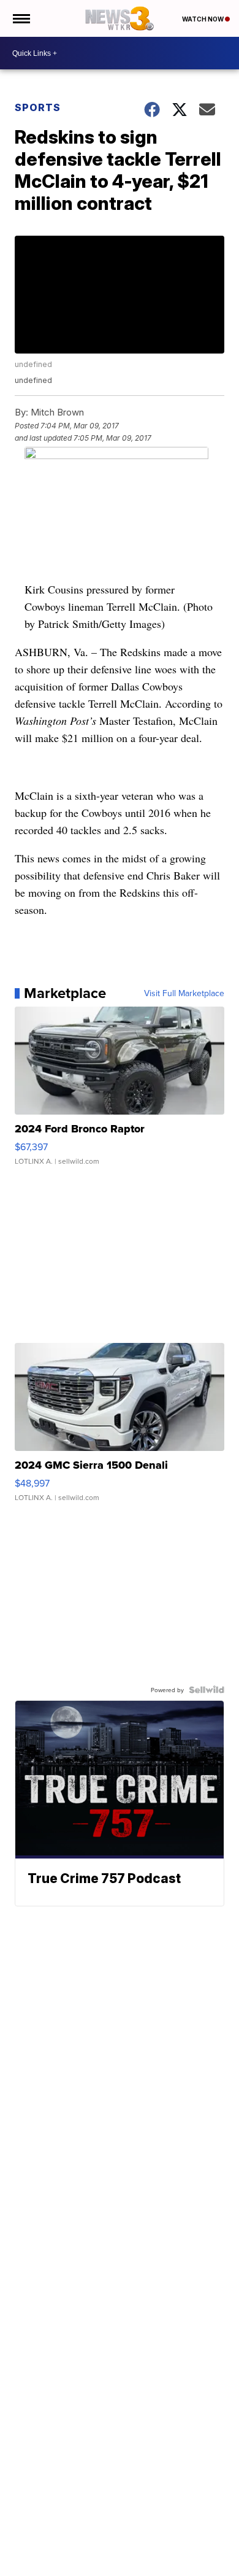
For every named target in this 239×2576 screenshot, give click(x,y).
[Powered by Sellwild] (207, 1690)
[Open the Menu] (21, 18)
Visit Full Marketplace (184, 993)
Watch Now (203, 19)
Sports (38, 107)
